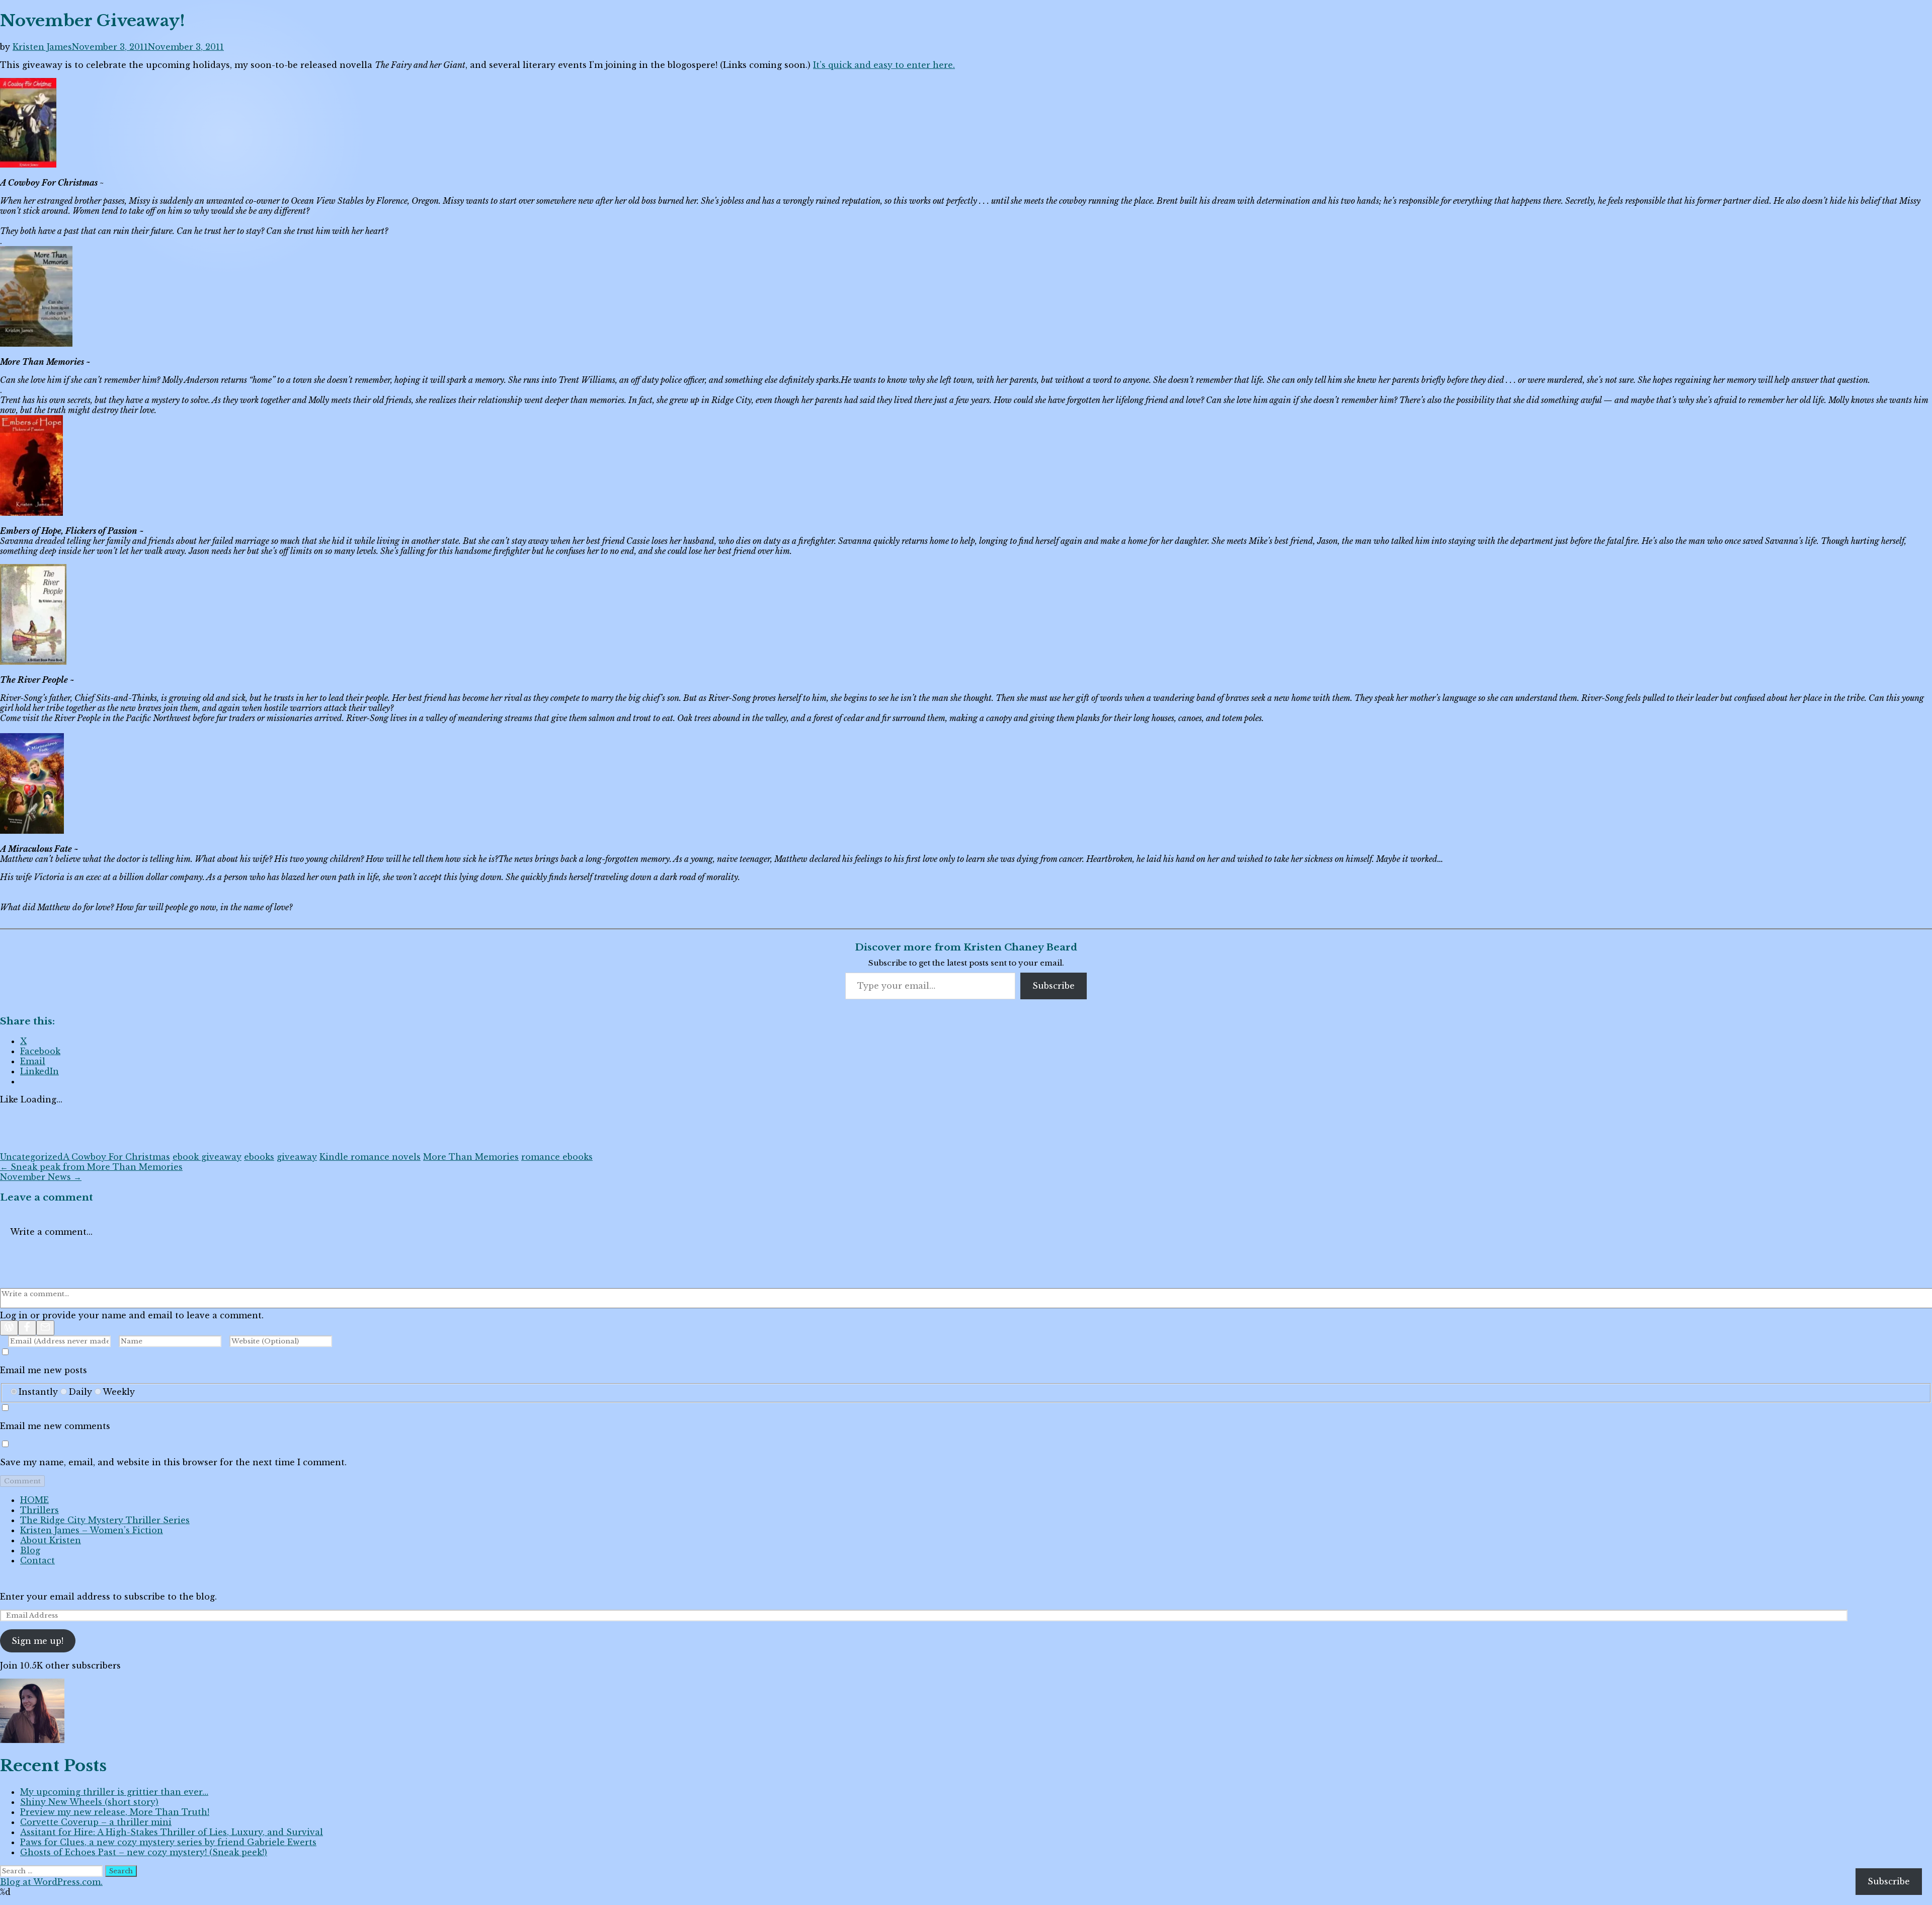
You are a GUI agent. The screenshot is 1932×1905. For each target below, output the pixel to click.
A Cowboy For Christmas (116, 1157)
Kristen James (42, 47)
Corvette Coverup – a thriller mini (96, 1822)
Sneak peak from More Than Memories (91, 1167)
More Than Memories (471, 1157)
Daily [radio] (80, 1392)
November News (41, 1177)
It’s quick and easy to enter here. (884, 65)
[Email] (45, 1328)
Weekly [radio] (119, 1392)
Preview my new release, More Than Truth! (115, 1812)
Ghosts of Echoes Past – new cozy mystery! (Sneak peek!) (144, 1852)
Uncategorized (31, 1157)
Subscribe (1054, 986)
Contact (37, 1560)
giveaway (297, 1157)
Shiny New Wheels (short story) (89, 1802)
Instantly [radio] (38, 1392)
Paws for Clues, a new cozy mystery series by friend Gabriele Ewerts (168, 1842)
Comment (22, 1481)
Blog (30, 1550)
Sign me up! (37, 1641)
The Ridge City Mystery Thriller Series (105, 1520)
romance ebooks (557, 1157)
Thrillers (39, 1510)
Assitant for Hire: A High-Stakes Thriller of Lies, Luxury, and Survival (172, 1832)
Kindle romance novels (370, 1157)
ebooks (259, 1157)
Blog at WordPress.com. (51, 1882)
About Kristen (51, 1540)
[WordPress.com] (9, 1328)
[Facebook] (27, 1328)
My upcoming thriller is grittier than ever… (114, 1792)
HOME (34, 1500)
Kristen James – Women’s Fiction (92, 1530)
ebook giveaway (207, 1157)
